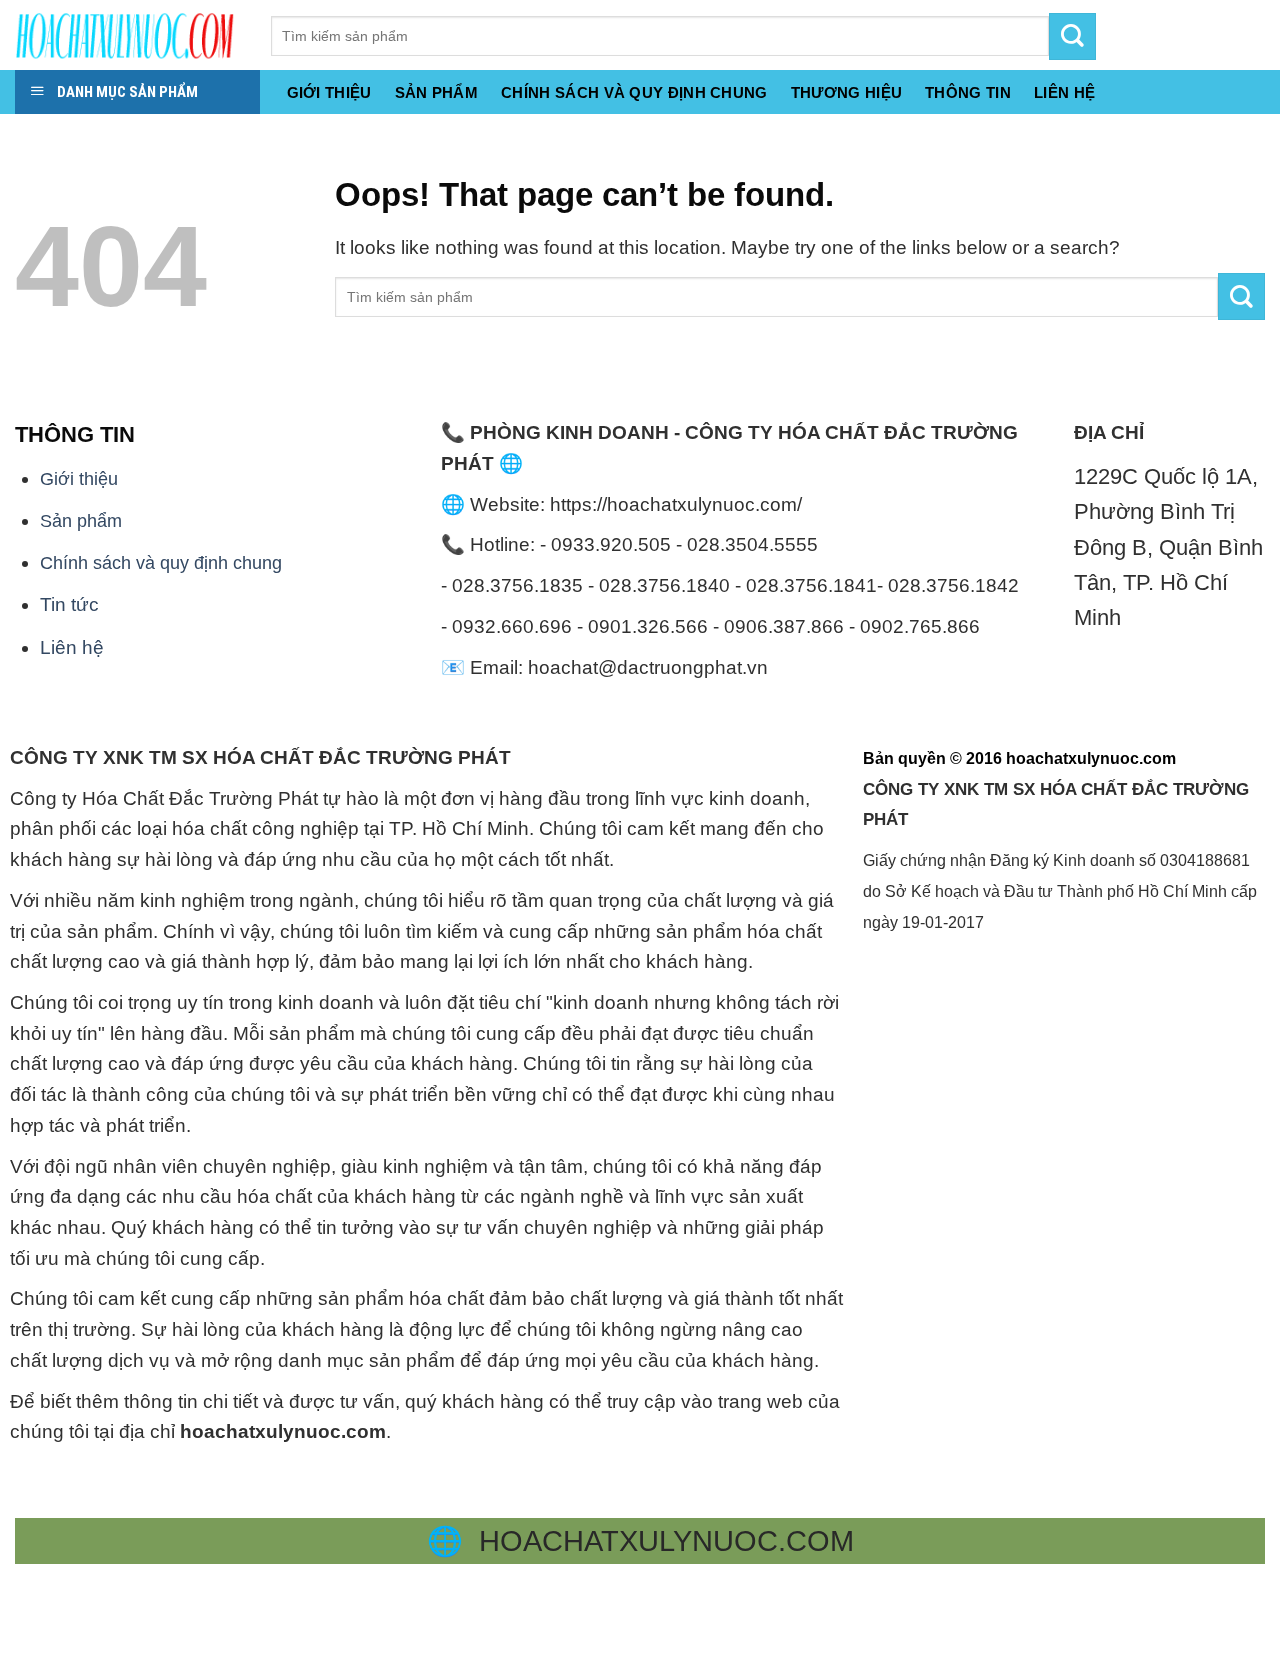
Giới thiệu (329, 93)
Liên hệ (72, 647)
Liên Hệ (1064, 93)
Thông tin (968, 93)
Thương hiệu (846, 93)
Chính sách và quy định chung (634, 93)
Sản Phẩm (436, 93)
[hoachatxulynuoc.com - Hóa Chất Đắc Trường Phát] (128, 35)
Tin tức (69, 604)
